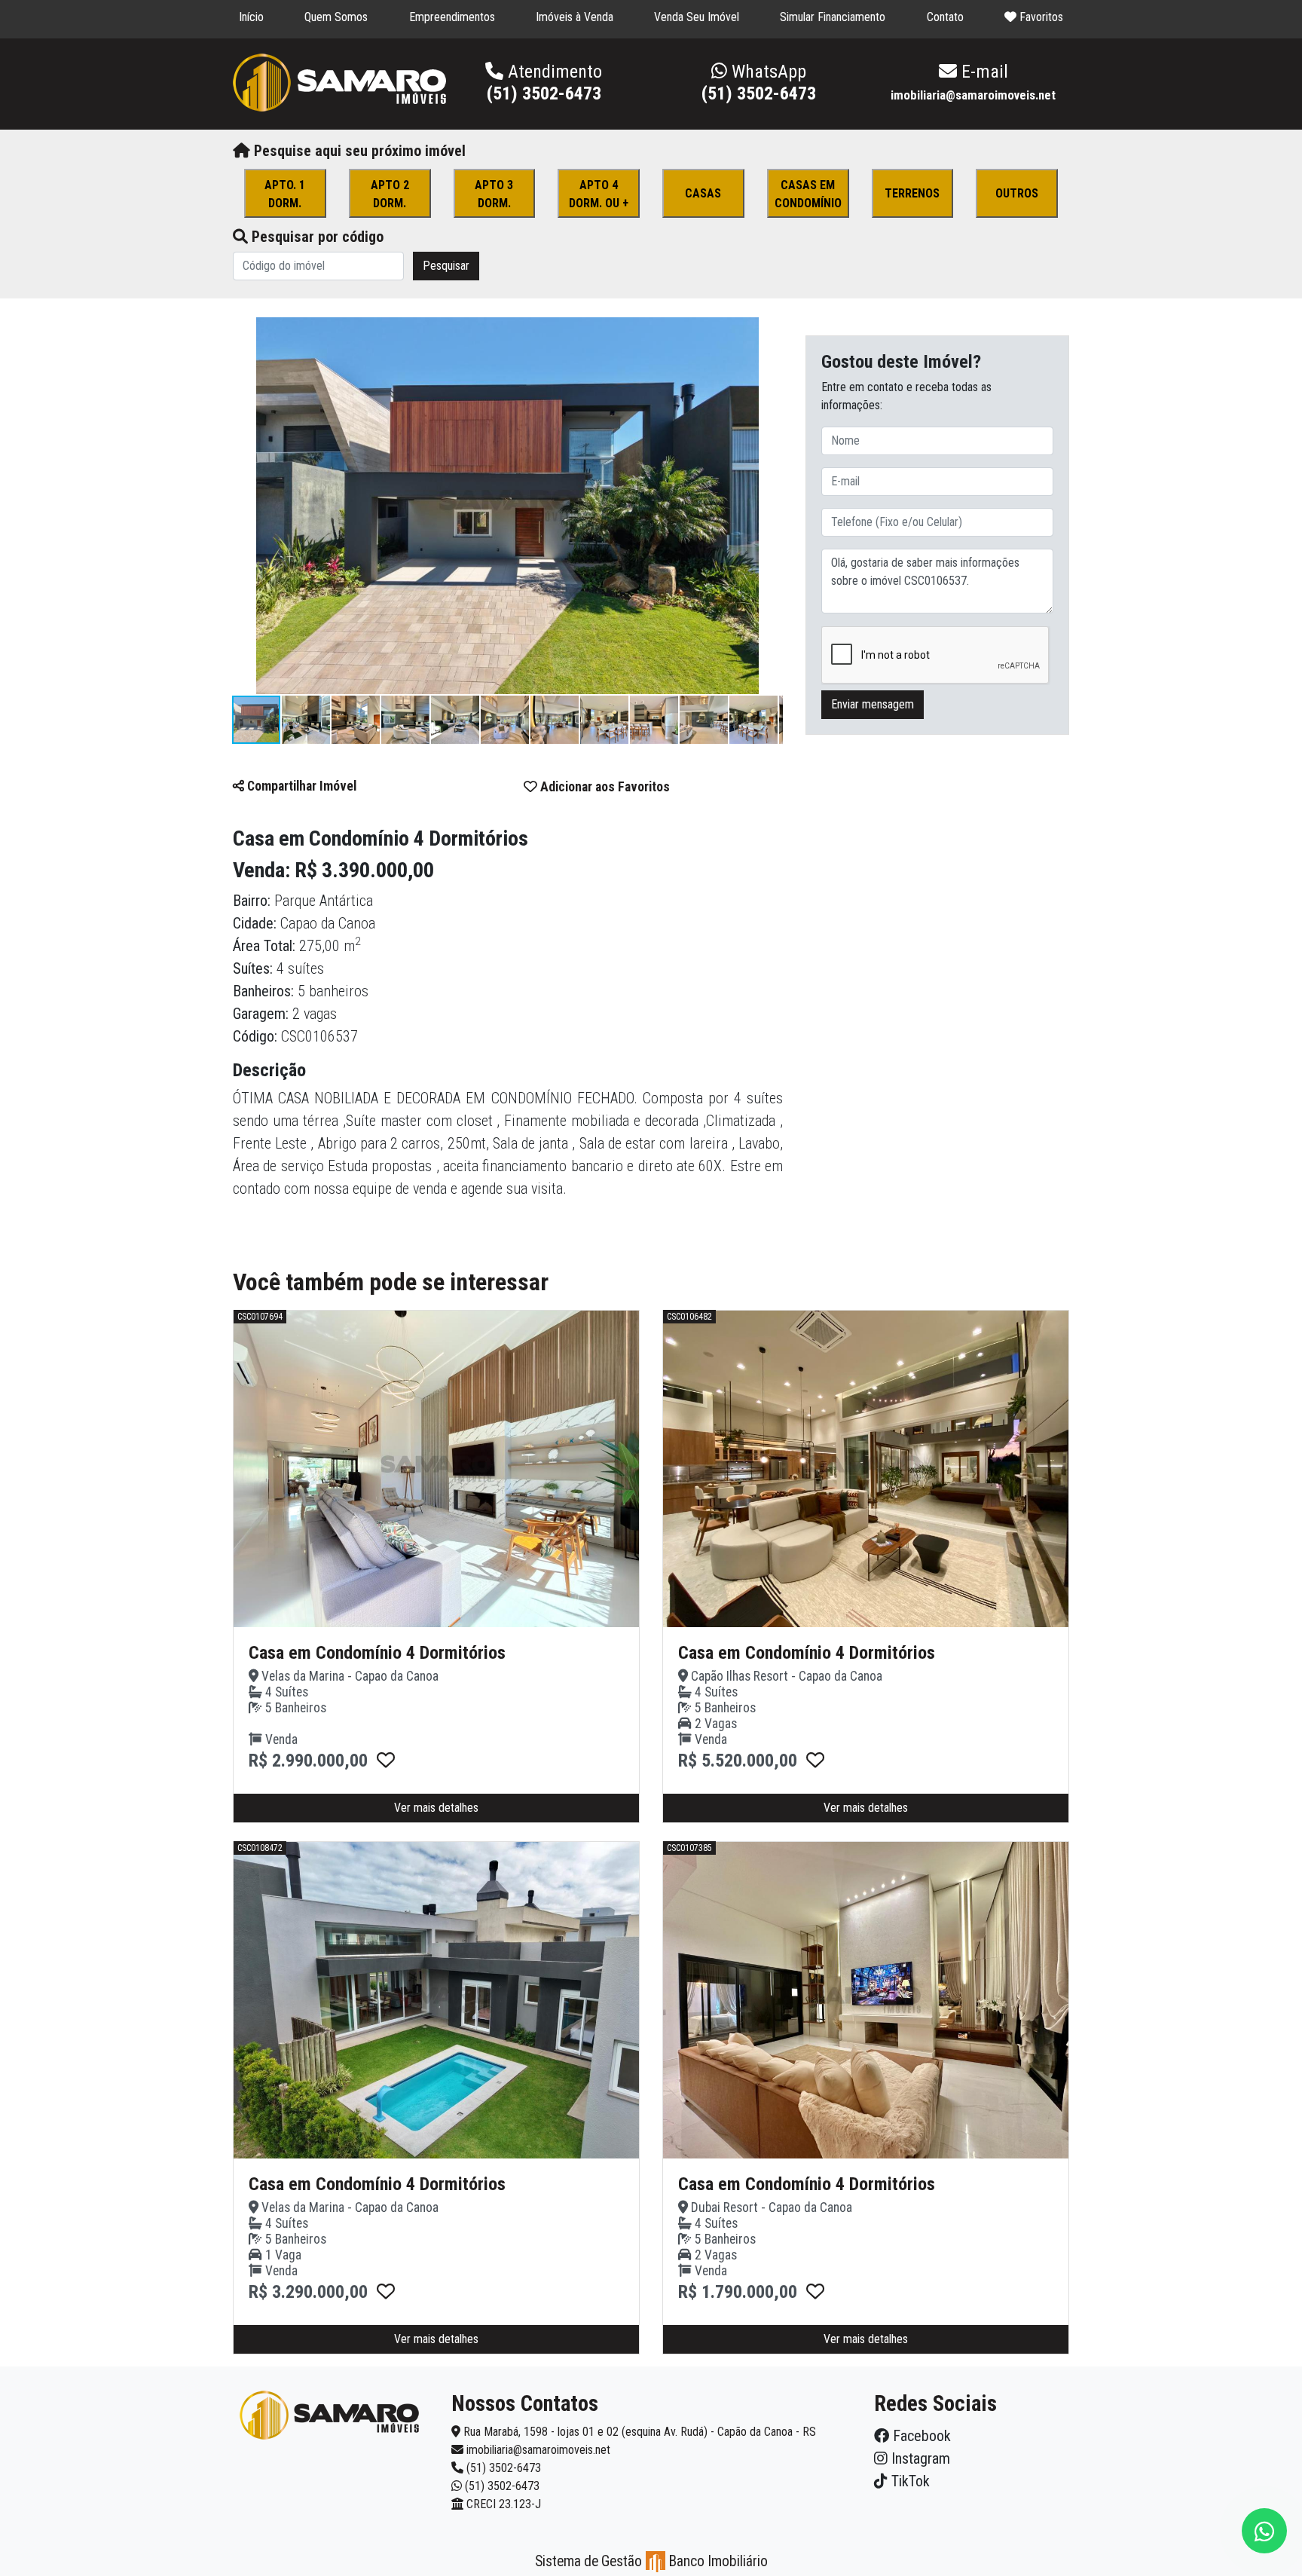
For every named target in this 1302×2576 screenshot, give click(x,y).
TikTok (909, 2481)
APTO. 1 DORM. (285, 194)
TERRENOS (912, 193)
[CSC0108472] (386, 2292)
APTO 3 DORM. (494, 194)
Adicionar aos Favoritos (604, 787)
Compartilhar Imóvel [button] (300, 786)
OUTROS (1017, 193)
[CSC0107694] (386, 1761)
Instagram (919, 2458)
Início (251, 17)
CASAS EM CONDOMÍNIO (808, 194)
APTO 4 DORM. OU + (599, 194)
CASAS (703, 193)
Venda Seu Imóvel (697, 17)
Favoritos (1040, 17)
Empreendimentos (452, 17)
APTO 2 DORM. (390, 194)
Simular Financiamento (833, 17)
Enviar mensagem (873, 705)
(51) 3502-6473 (759, 83)
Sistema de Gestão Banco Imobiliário (651, 2561)
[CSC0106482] (815, 1761)
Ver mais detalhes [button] (436, 1808)
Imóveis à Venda (575, 17)
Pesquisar (446, 266)
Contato (945, 17)
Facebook (920, 2436)
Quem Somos (336, 17)
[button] (769, 331)
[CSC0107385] (815, 2292)
